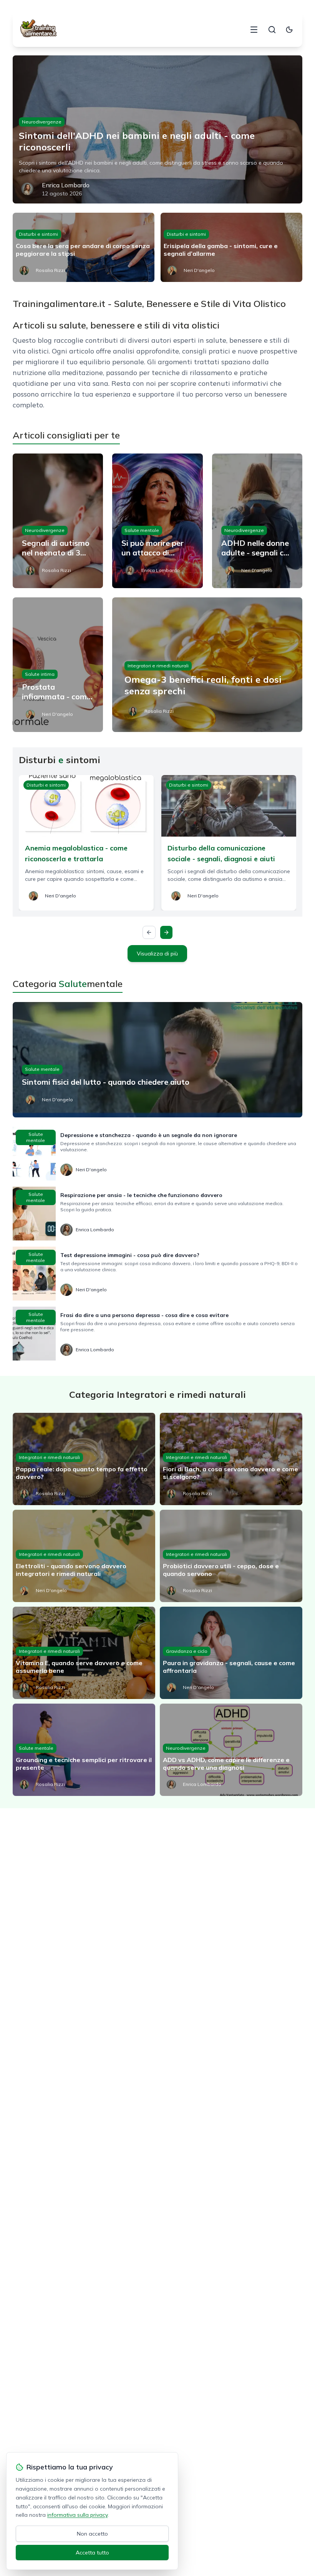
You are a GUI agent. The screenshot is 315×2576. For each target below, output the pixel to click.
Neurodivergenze (42, 122)
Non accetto (92, 2534)
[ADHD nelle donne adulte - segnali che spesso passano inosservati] (257, 521)
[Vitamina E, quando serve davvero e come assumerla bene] (84, 1653)
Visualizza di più (157, 954)
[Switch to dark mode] (289, 30)
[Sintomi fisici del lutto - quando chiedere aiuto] (157, 1060)
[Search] (272, 30)
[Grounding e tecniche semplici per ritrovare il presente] (84, 1750)
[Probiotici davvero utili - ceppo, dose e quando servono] (231, 1556)
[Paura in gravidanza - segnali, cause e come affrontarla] (231, 1653)
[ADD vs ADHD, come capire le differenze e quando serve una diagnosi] (231, 1750)
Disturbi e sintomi (38, 234)
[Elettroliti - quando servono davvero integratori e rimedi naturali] (84, 1556)
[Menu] (254, 30)
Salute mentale (142, 530)
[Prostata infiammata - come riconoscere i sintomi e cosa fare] (58, 665)
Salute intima (40, 674)
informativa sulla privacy (77, 2515)
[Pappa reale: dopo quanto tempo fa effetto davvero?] (84, 1459)
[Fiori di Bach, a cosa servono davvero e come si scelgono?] (231, 1459)
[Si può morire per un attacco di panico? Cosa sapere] (157, 521)
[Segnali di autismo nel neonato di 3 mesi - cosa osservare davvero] (58, 521)
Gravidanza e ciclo (187, 1651)
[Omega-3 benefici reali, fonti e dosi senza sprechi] (207, 665)
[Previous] (149, 932)
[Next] (166, 932)
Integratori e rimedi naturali (158, 666)
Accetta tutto (92, 2553)
